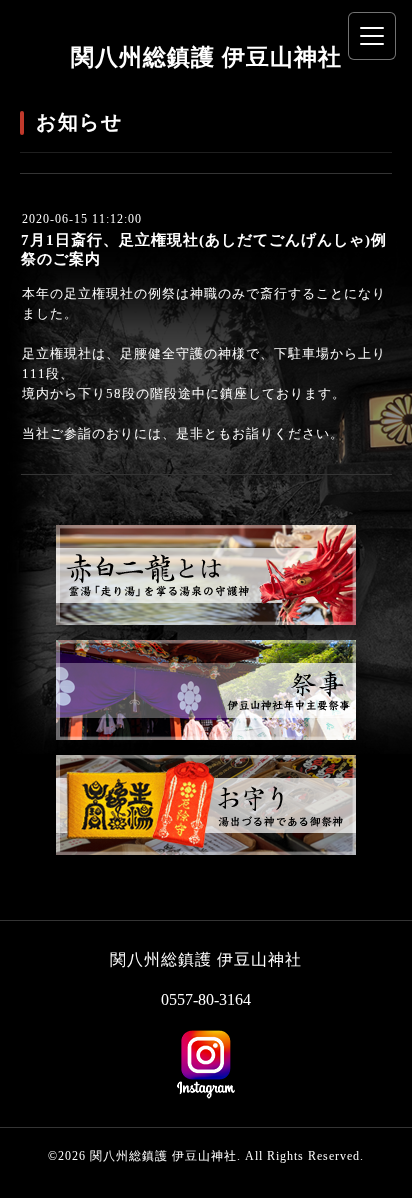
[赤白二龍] (206, 620)
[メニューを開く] (372, 36)
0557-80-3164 (206, 999)
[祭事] (206, 735)
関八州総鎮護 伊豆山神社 (206, 57)
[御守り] (206, 850)
